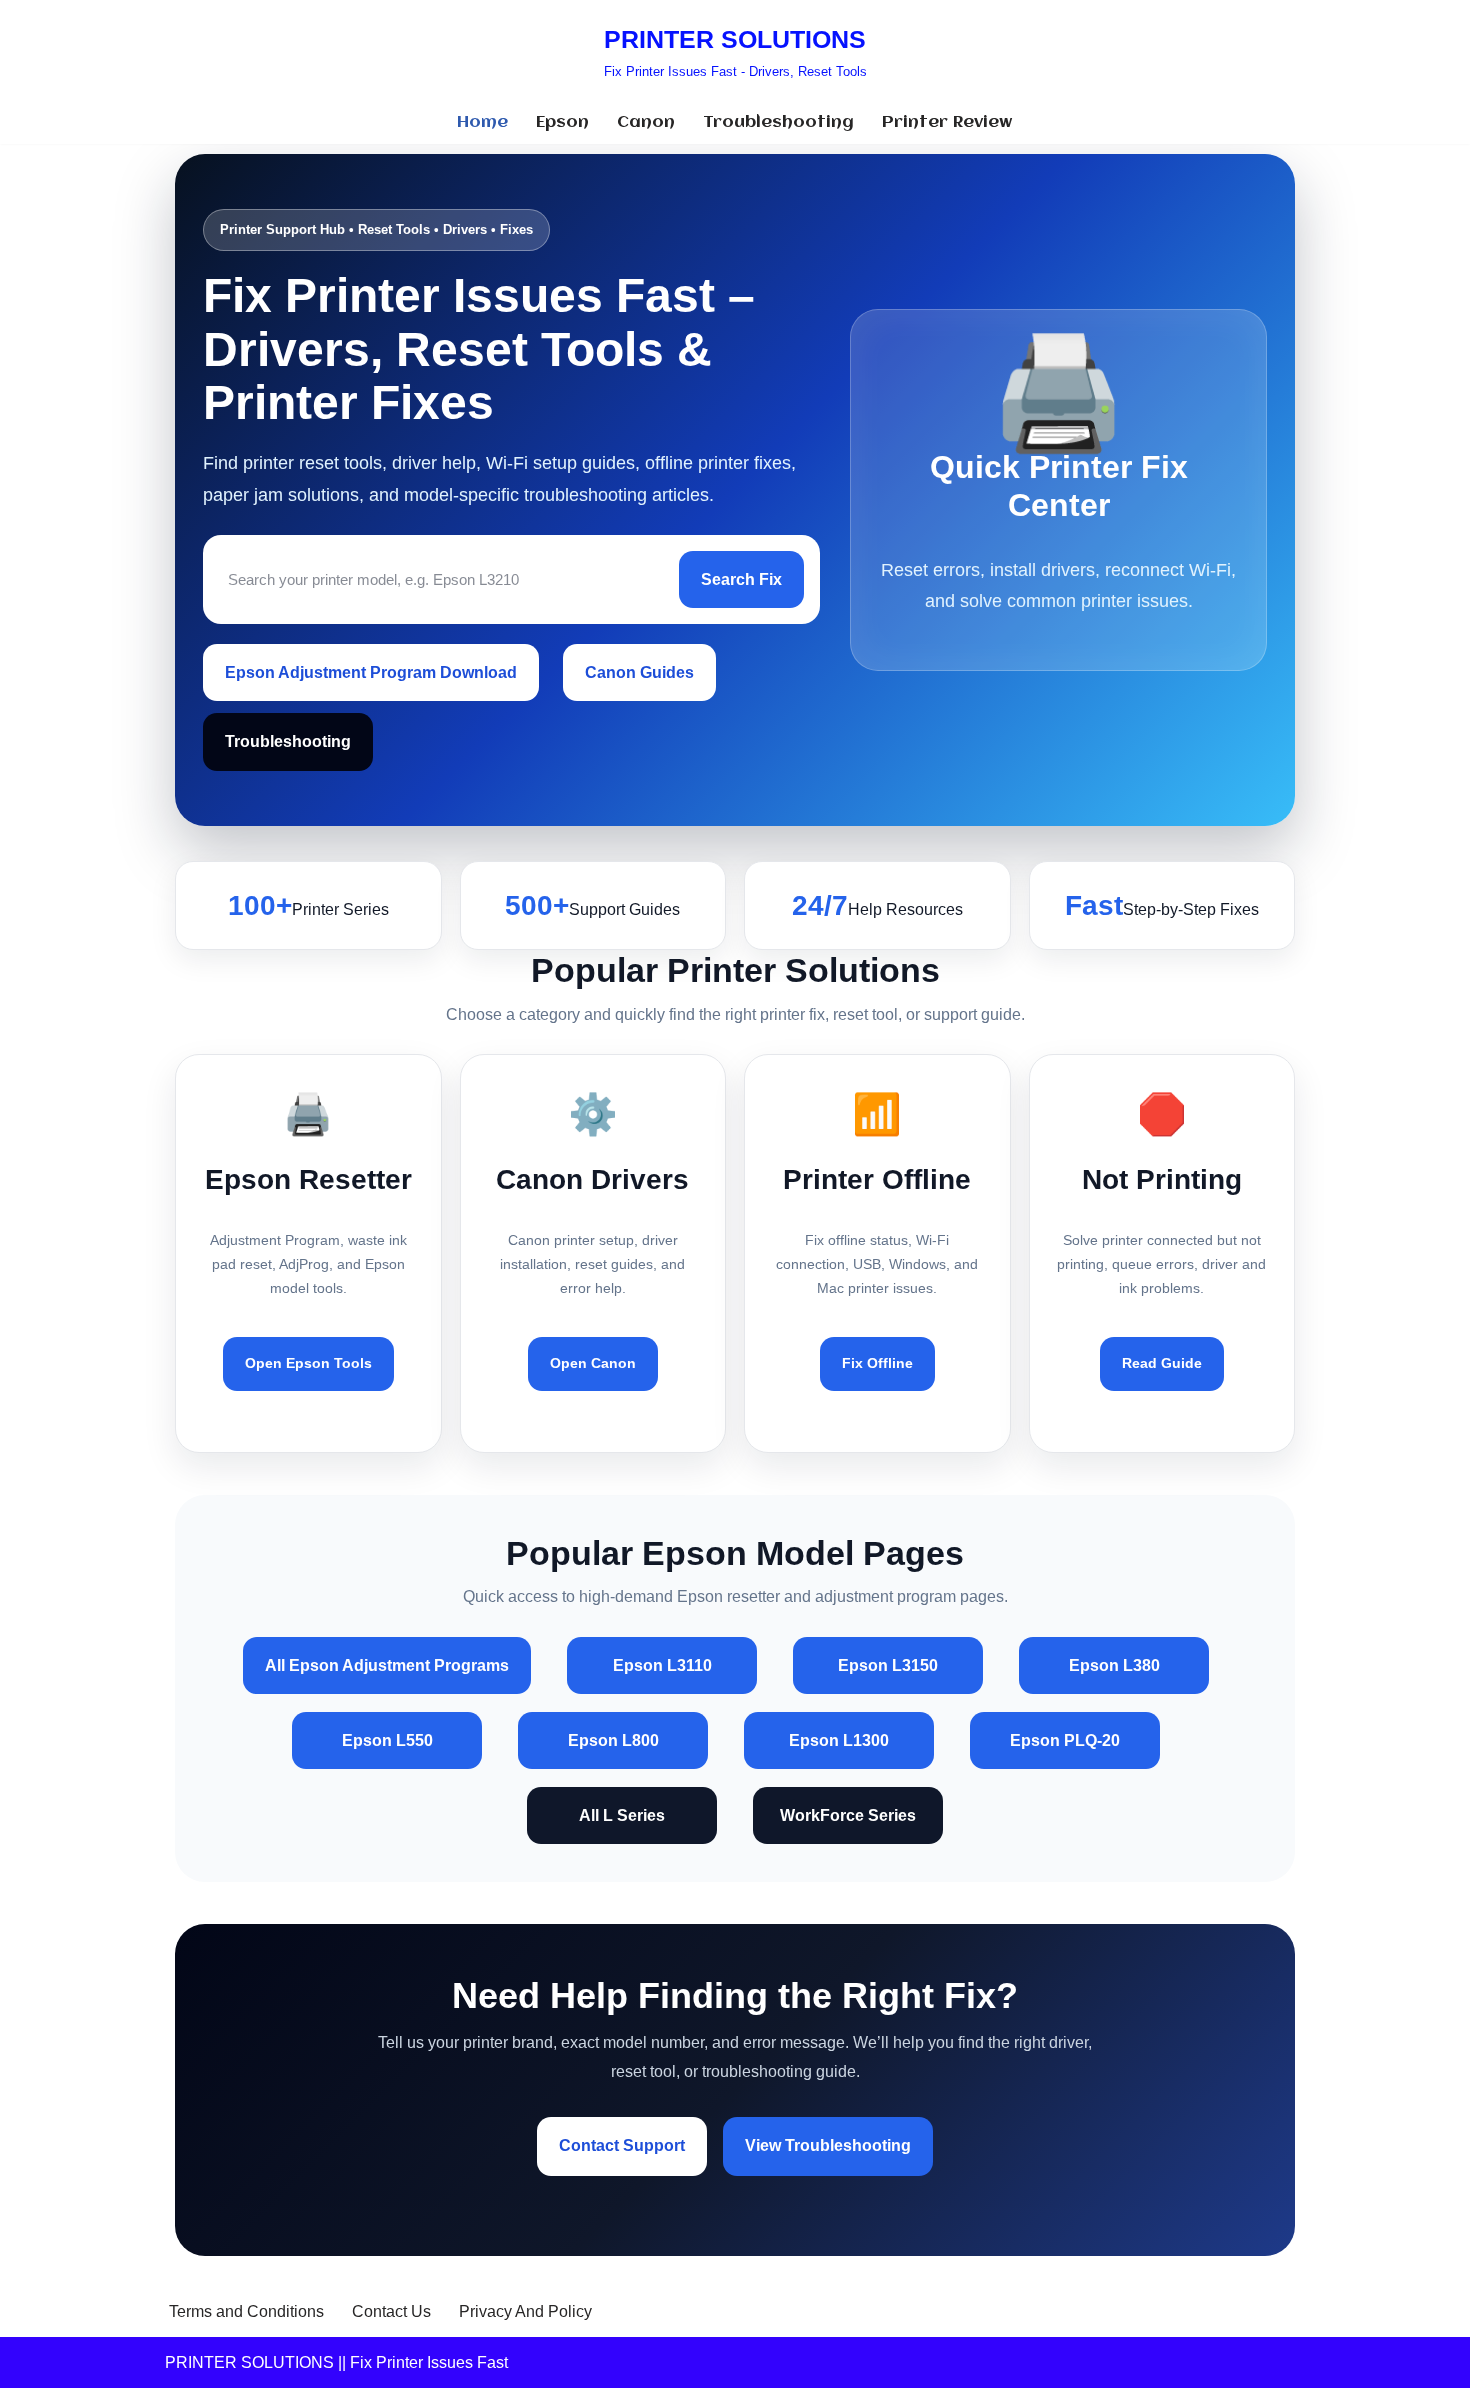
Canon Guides (639, 672)
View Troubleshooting (828, 2145)
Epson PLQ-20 (1065, 1740)
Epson (562, 122)
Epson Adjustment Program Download (371, 672)
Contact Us (391, 2311)
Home (482, 122)
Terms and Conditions (246, 2311)
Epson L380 (1114, 1665)
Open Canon (593, 1363)
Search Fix (741, 579)
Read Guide (1162, 1363)
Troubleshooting (778, 122)
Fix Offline (877, 1363)
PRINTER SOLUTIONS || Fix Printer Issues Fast (336, 2362)
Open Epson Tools (308, 1363)
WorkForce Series (848, 1815)
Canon (646, 122)
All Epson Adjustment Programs (387, 1665)
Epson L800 (613, 1740)
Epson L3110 (662, 1665)
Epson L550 (387, 1740)
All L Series (622, 1815)
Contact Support (622, 2145)
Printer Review (947, 122)
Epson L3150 (888, 1665)
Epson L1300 (839, 1740)
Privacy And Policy (525, 2311)
